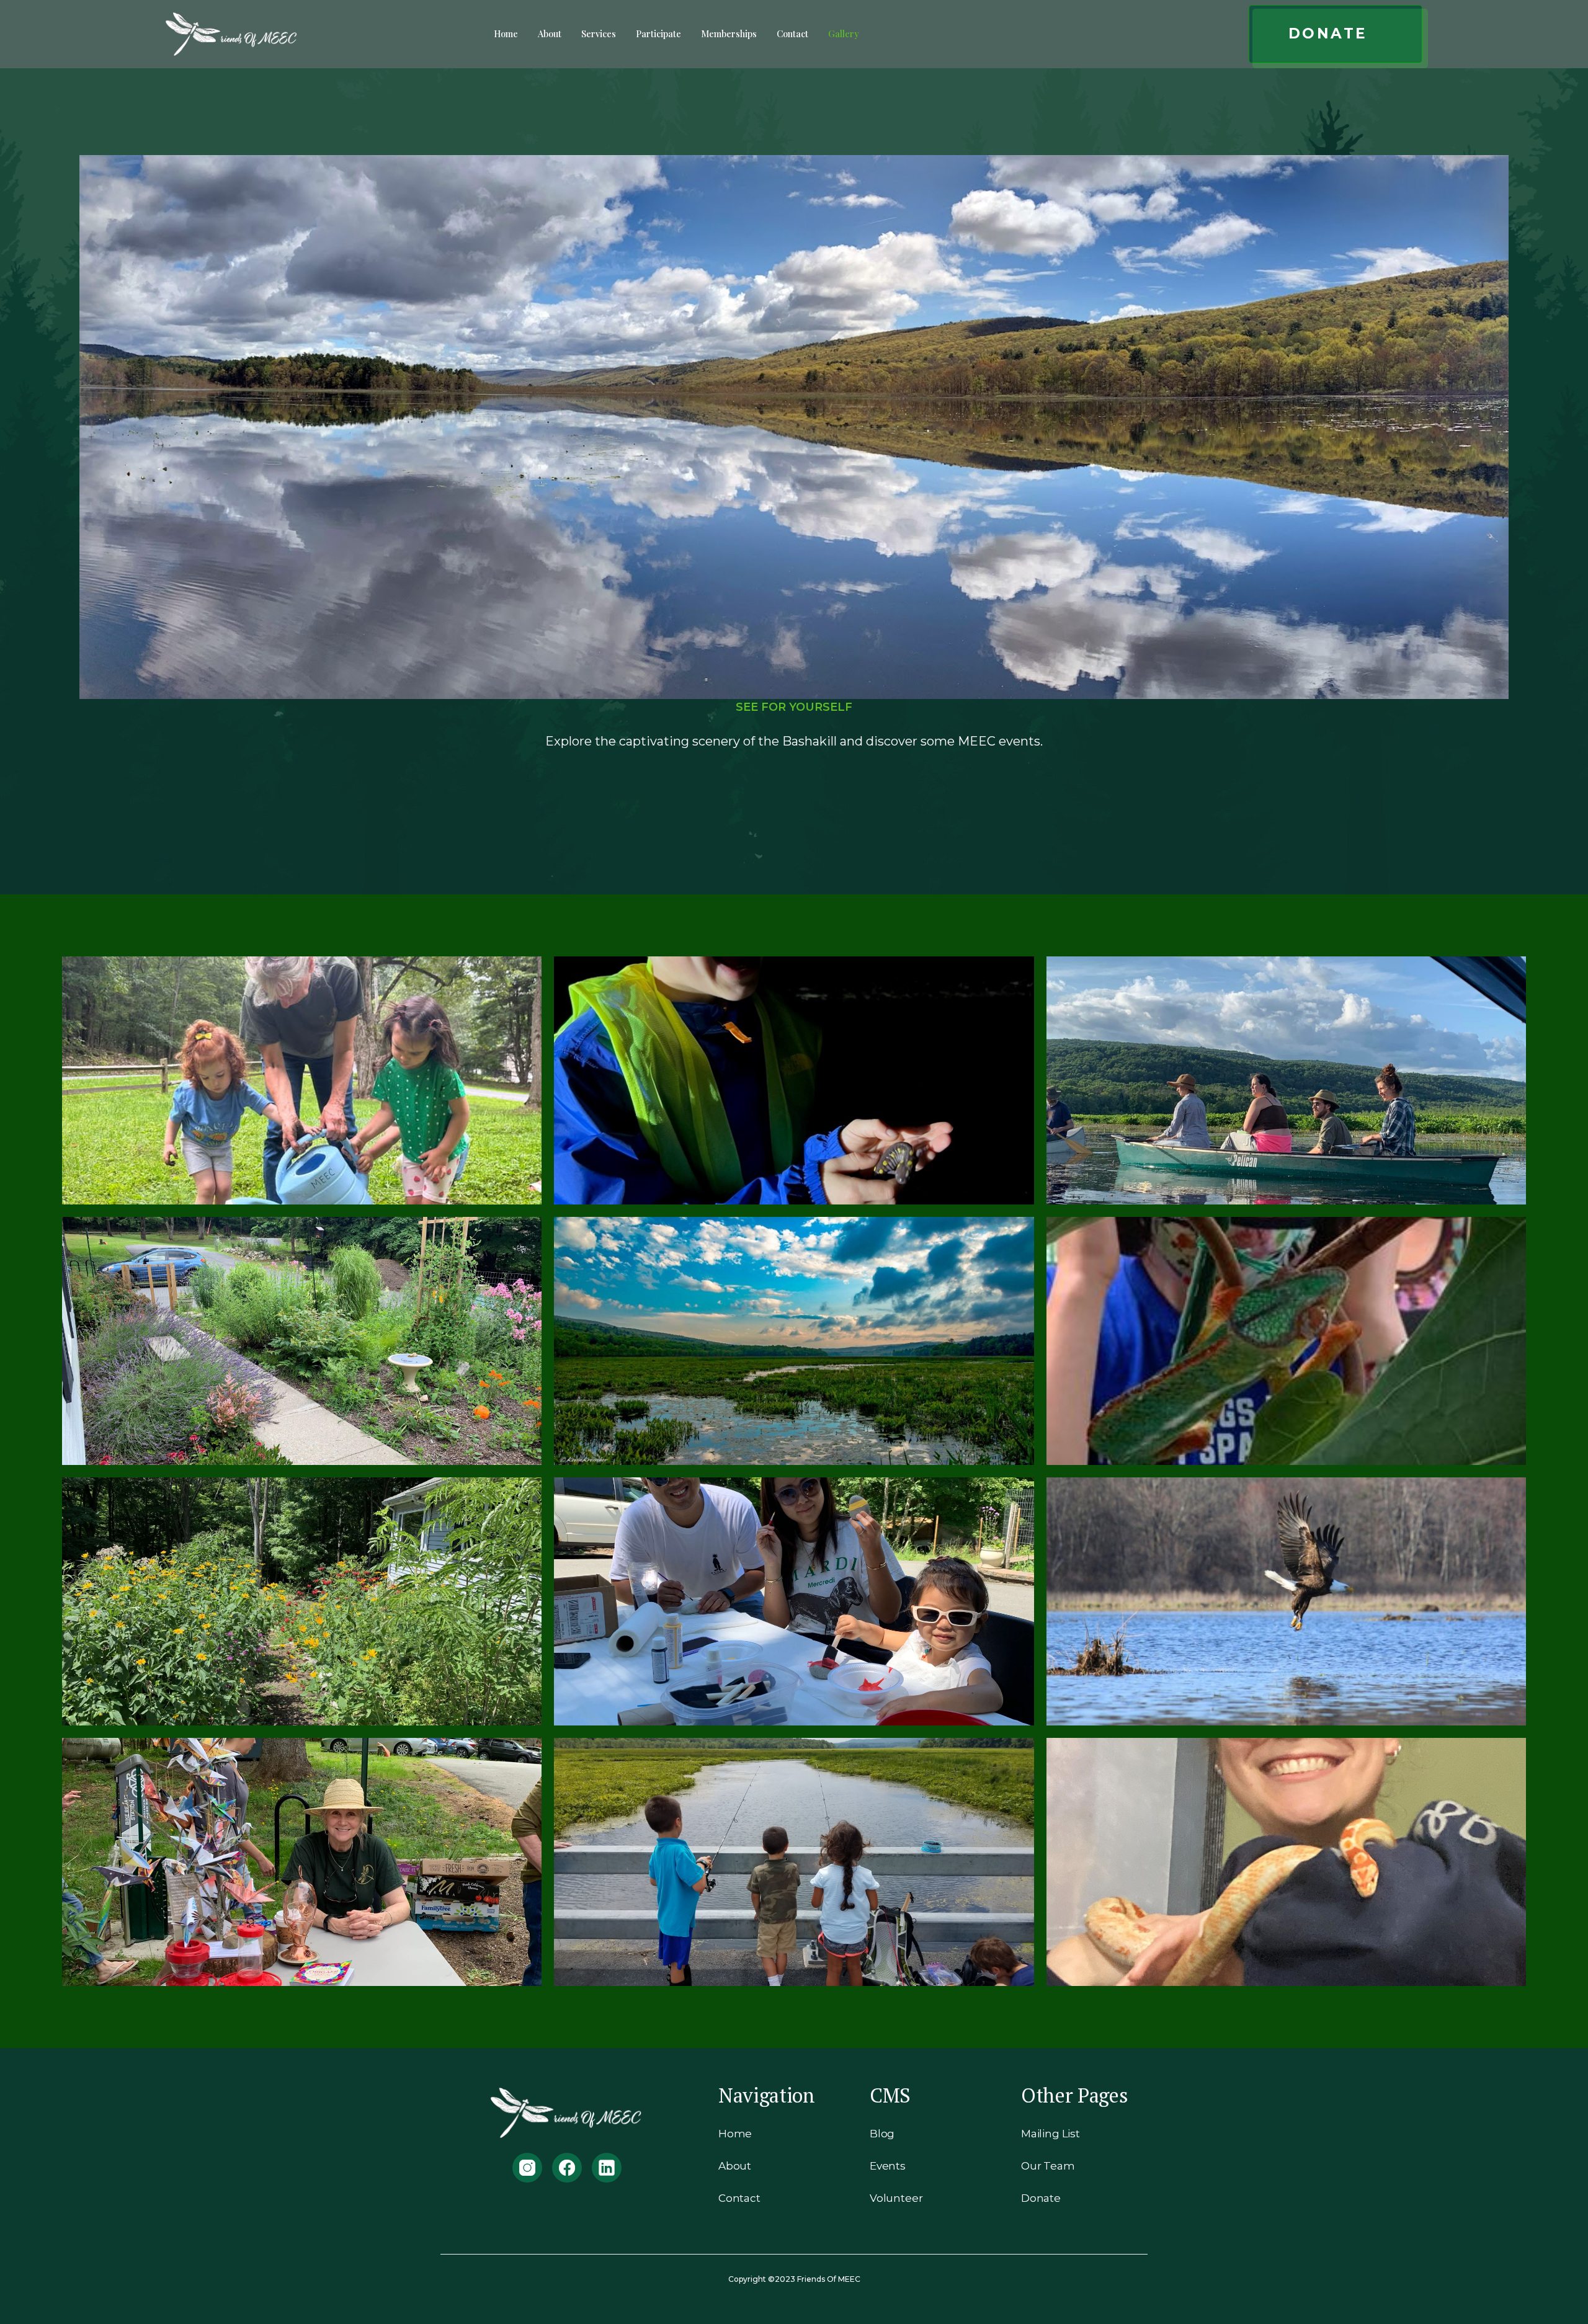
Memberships (729, 33)
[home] (232, 34)
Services (599, 33)
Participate (658, 33)
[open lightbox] (302, 1080)
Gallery (844, 33)
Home (506, 33)
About (550, 33)
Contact (792, 33)
